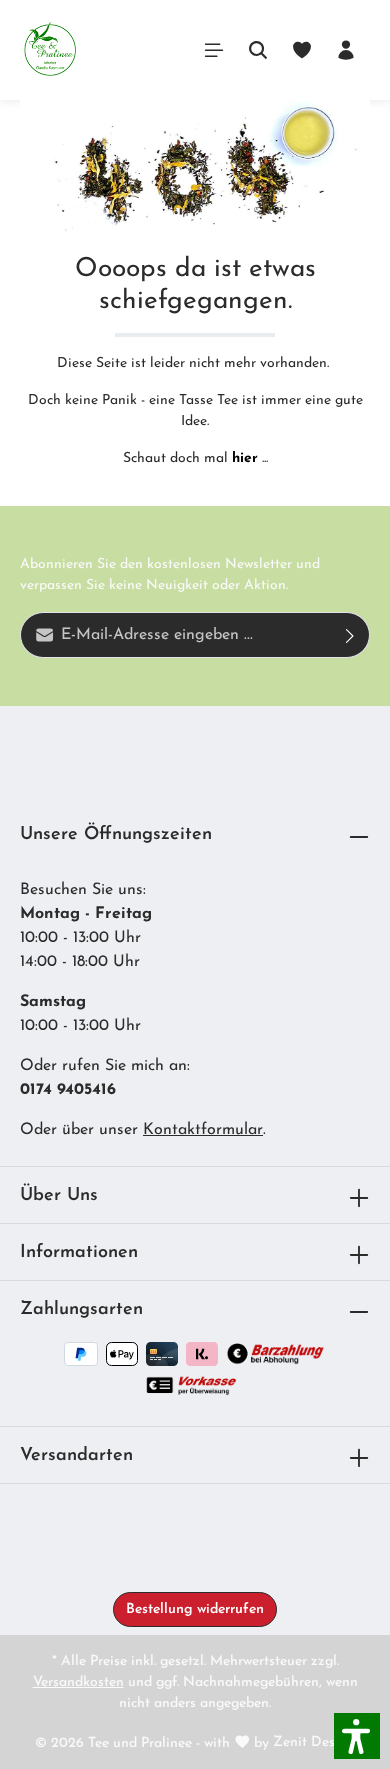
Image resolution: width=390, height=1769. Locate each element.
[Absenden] (350, 635)
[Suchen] (258, 50)
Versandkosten (78, 1682)
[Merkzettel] (302, 50)
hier (245, 458)
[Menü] (214, 50)
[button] (357, 1736)
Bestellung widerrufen (195, 1609)
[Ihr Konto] (346, 50)
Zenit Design (314, 1742)
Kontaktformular (203, 1130)
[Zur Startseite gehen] (50, 50)
